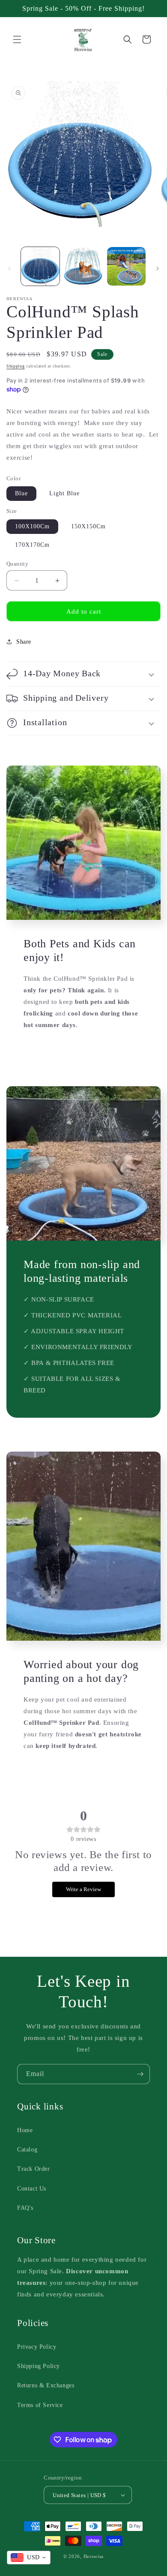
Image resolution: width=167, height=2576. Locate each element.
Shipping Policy (39, 2366)
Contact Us (32, 2189)
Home (25, 2130)
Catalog (27, 2150)
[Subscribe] (140, 2074)
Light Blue (64, 493)
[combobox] (29, 2558)
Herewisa (94, 2556)
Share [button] (24, 642)
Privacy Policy (37, 2347)
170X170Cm (32, 545)
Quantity (17, 564)
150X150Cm (88, 526)
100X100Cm (32, 526)
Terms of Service (40, 2405)
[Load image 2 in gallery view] (83, 266)
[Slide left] (9, 268)
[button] (17, 39)
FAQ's (25, 2208)
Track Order (34, 2169)
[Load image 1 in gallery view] (40, 266)
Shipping (16, 366)
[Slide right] (158, 268)
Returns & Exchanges (46, 2385)
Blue (21, 493)
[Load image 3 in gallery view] (126, 266)
